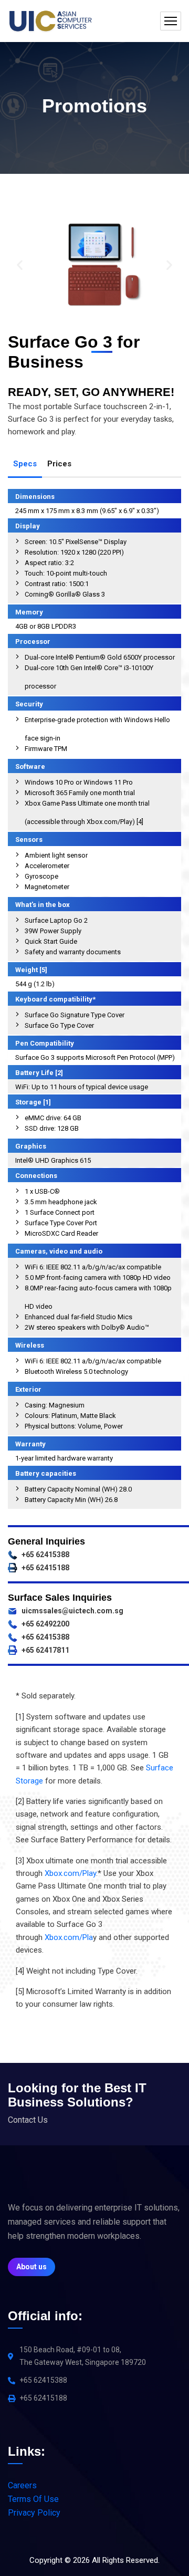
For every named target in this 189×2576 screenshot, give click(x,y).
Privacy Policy (34, 2513)
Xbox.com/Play (70, 1873)
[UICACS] (50, 21)
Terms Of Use (33, 2499)
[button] (20, 265)
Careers (22, 2485)
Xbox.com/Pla (69, 1937)
